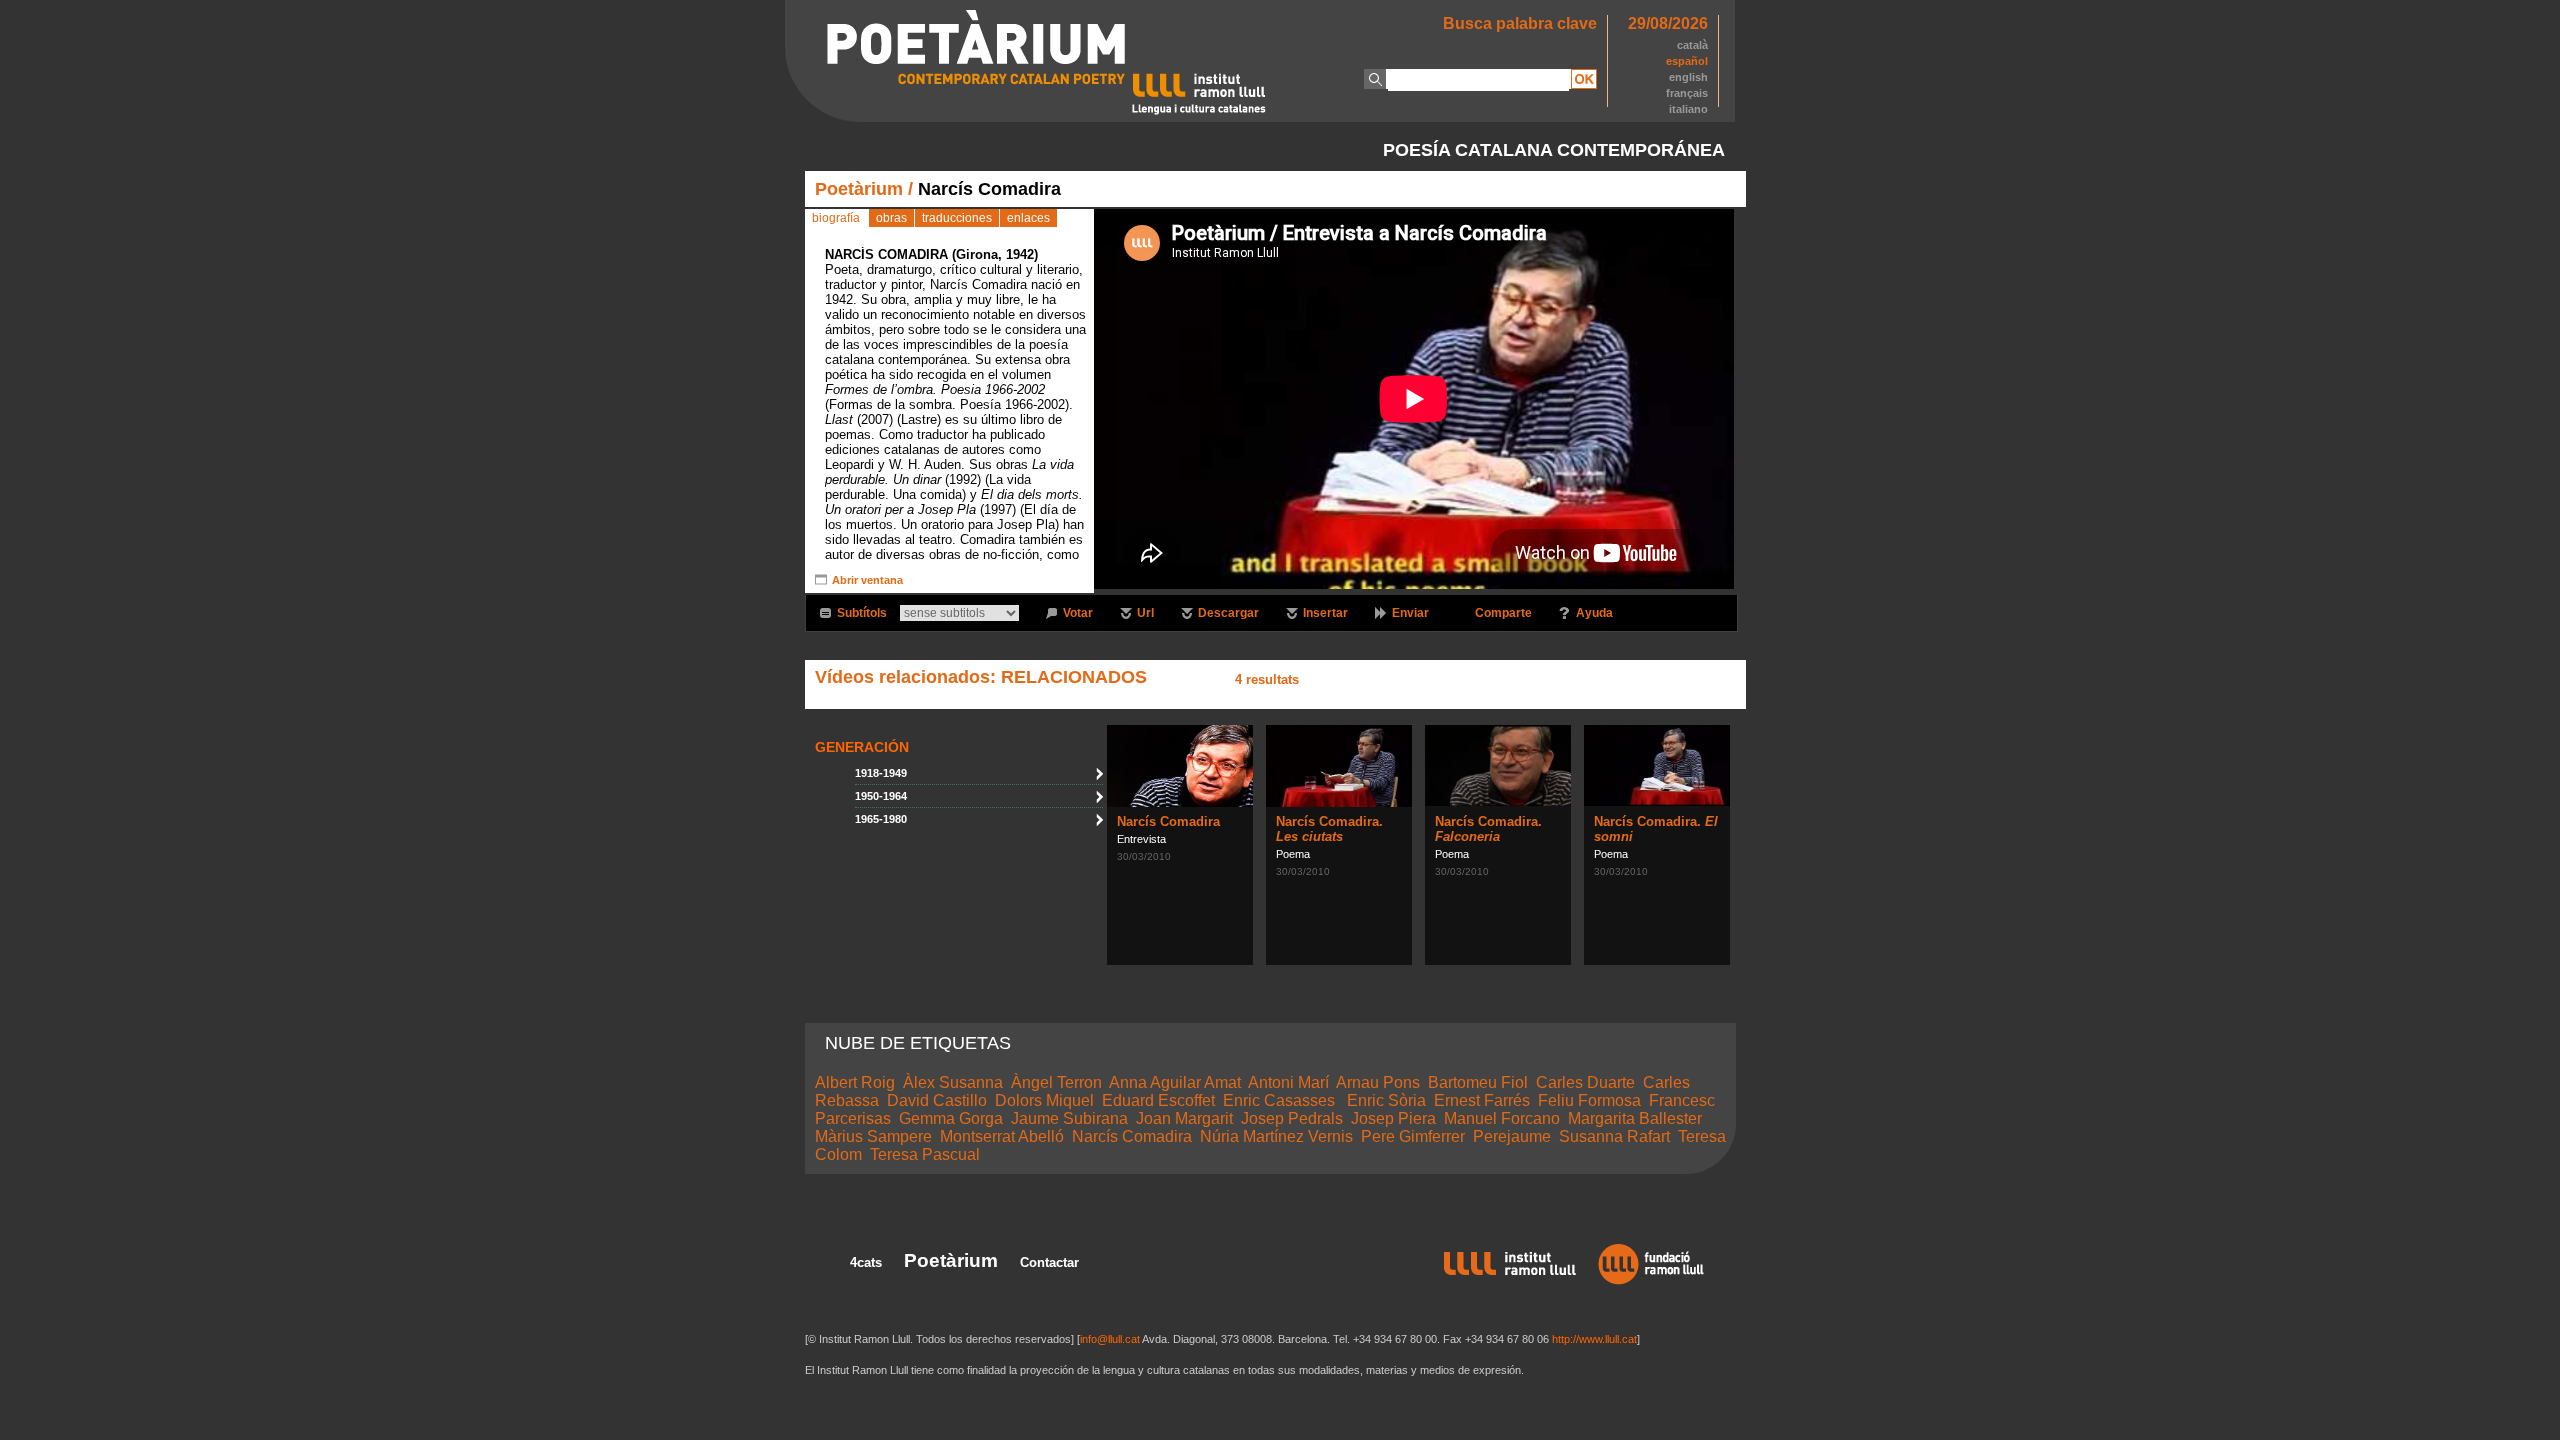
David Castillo (937, 1100)
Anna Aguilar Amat (1175, 1082)
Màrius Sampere (873, 1136)
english (1688, 77)
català (1692, 45)
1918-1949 (881, 773)
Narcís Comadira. (1329, 829)
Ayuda (1594, 613)
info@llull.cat (1110, 1339)
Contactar (1049, 1262)
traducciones (957, 218)
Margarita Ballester (1635, 1118)
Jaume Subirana (1069, 1118)
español (1687, 61)
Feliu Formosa (1589, 1100)
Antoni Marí (1288, 1082)
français (1687, 93)
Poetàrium (859, 189)
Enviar (1410, 613)
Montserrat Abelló (1002, 1136)
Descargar (1228, 613)
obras (891, 218)
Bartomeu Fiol (1478, 1082)
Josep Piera (1393, 1118)
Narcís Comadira (1168, 821)
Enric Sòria (1386, 1100)
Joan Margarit (1184, 1118)
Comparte (1503, 613)
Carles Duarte (1585, 1082)
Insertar (1325, 613)
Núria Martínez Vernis (1276, 1136)
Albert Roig (855, 1082)
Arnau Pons (1378, 1082)
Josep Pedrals (1292, 1118)
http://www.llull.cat (1594, 1339)
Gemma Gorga (951, 1118)
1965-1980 (881, 819)
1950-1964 (881, 796)
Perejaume (1512, 1136)
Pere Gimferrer (1413, 1136)
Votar (1078, 613)
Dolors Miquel (1044, 1100)
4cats (866, 1262)
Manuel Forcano (1502, 1118)
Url (1145, 613)
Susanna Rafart (1614, 1136)
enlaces (1028, 218)
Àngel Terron (1056, 1082)
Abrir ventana (867, 580)
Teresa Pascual (925, 1154)
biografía (836, 218)
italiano (1688, 109)
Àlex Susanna (953, 1082)
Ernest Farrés (1482, 1100)
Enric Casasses (1281, 1100)
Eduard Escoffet (1158, 1100)
